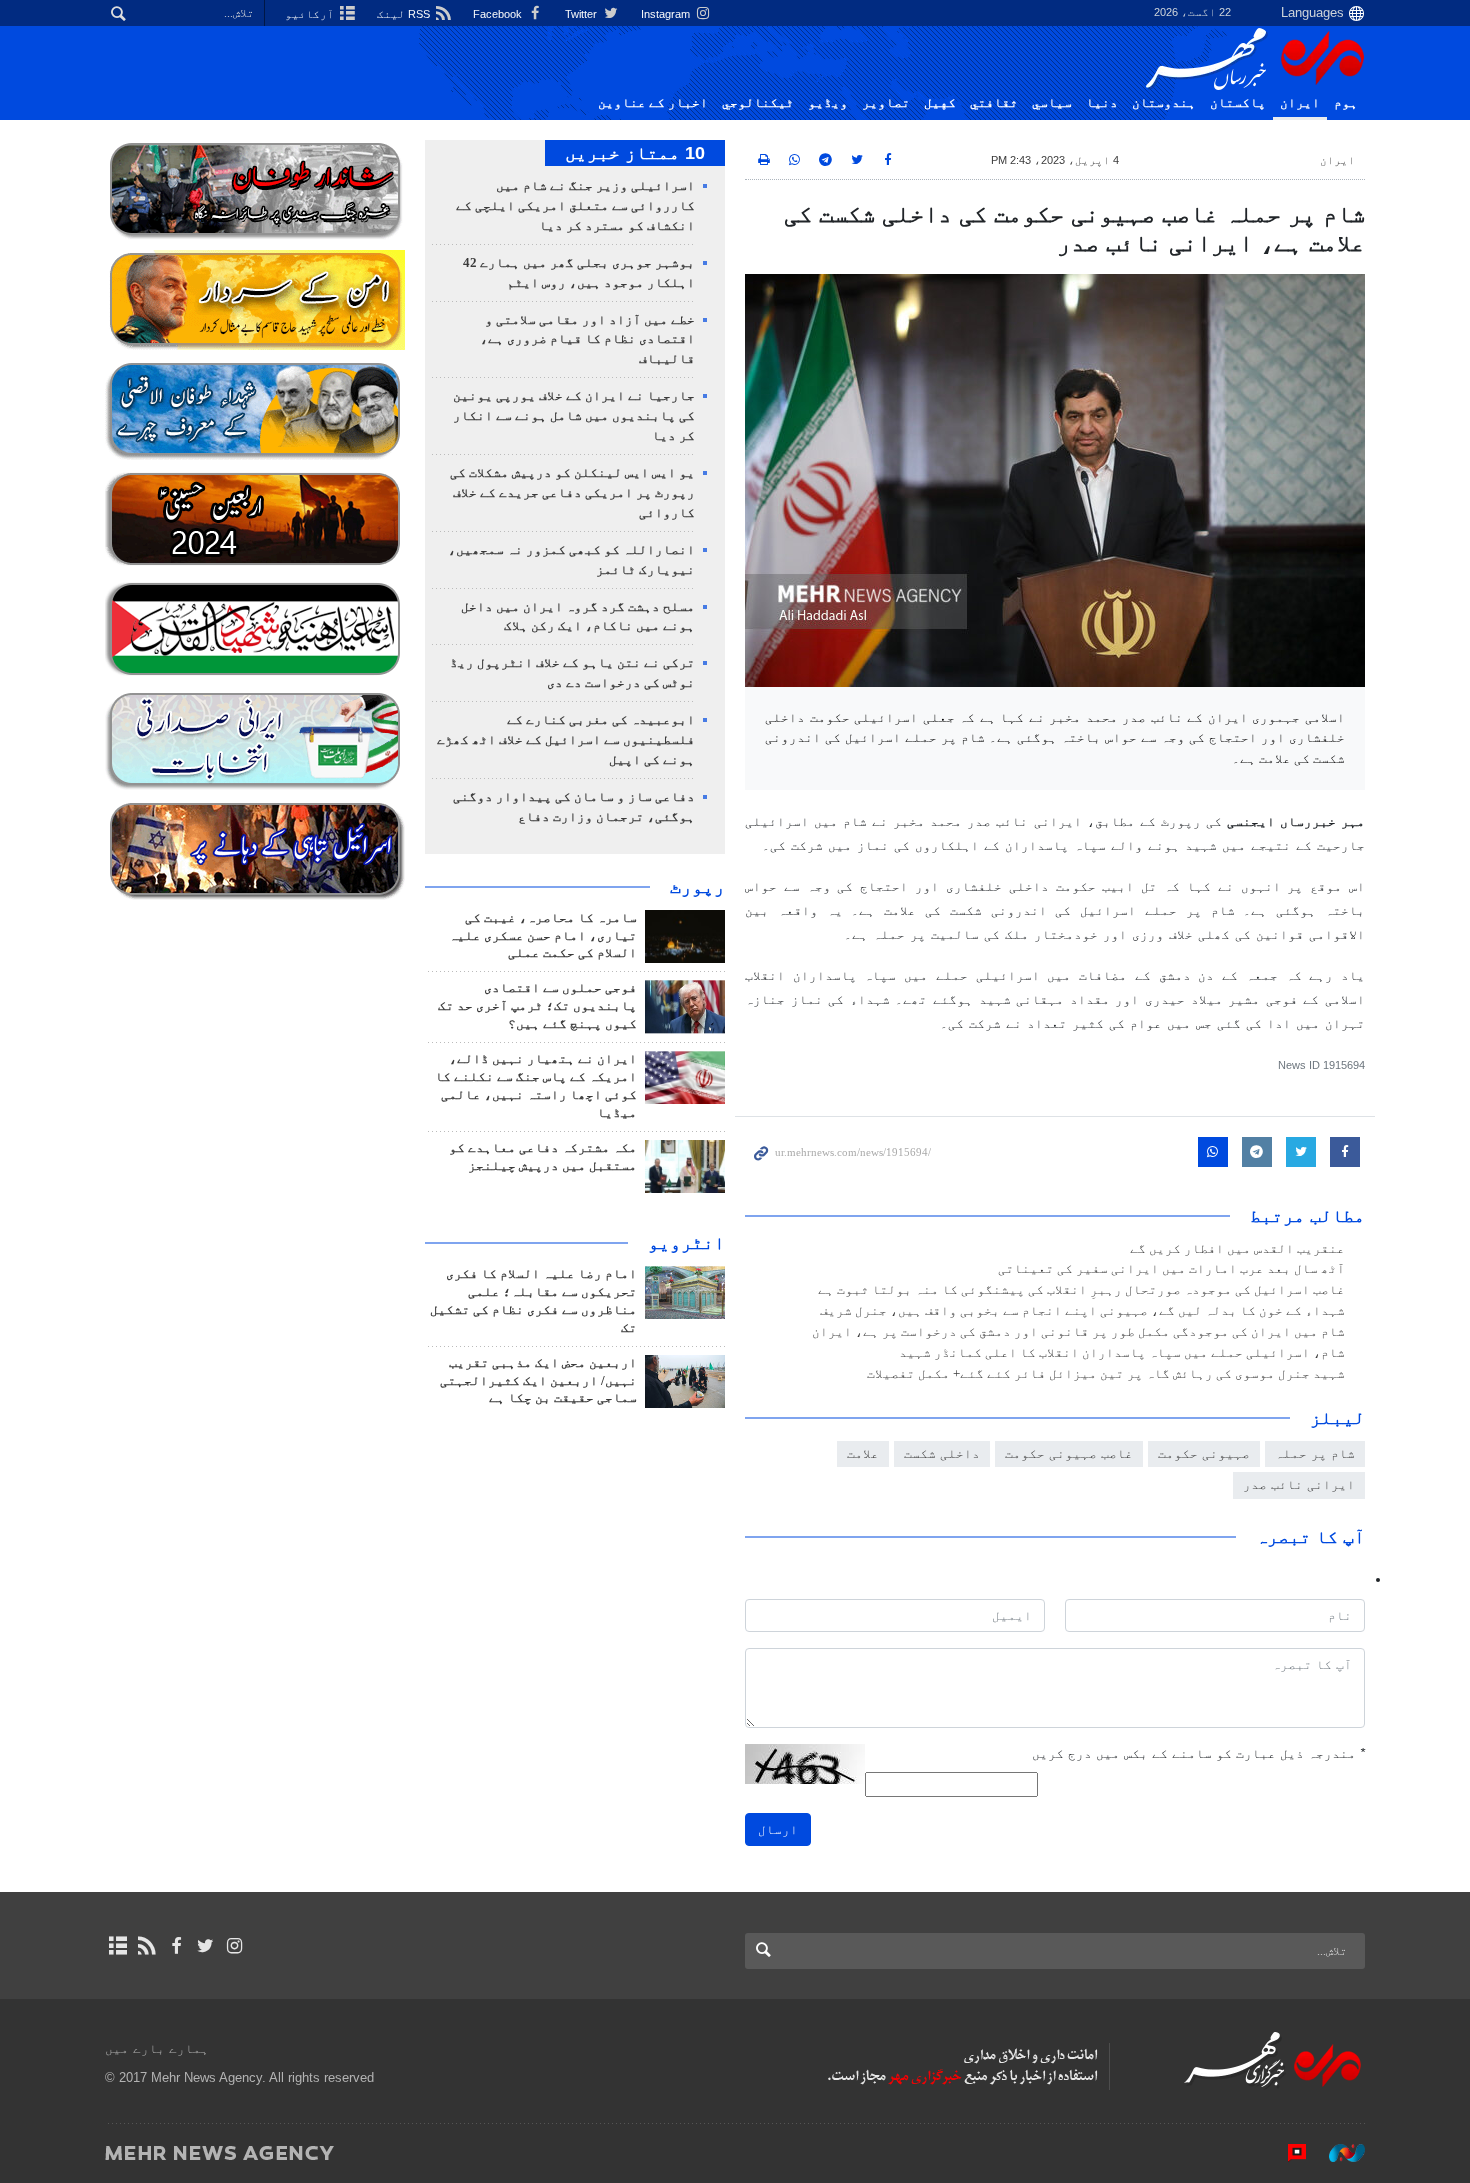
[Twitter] (205, 1946)
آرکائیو (311, 14)
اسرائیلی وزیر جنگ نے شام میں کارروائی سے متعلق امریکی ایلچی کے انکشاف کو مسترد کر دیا (575, 206)
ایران (1300, 103)
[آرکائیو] (117, 1946)
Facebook (499, 14)
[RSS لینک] (146, 1946)
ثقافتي (994, 103)
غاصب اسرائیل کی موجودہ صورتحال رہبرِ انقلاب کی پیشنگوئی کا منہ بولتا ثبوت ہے (1081, 1290)
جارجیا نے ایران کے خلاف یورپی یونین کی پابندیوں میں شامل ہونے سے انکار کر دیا (574, 416)
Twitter (582, 14)
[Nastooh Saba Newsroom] (1337, 2152)
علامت (863, 1453)
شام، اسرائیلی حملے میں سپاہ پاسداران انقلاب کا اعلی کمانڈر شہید (1122, 1353)
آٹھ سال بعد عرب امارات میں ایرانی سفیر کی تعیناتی (1170, 1269)
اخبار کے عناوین (653, 103)
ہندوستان (1164, 103)
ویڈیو (828, 103)
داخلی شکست (942, 1453)
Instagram (667, 14)
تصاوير (886, 103)
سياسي (1052, 103)
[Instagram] (234, 1946)
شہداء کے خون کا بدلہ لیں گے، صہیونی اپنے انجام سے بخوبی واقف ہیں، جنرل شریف (1082, 1311)
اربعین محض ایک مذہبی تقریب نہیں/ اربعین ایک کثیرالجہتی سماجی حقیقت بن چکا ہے (538, 1381)
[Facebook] (175, 1946)
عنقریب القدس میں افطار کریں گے (1237, 1249)
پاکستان (1238, 103)
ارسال (778, 1829)
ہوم (1346, 103)
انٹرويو (686, 1243)
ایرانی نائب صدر (1299, 1484)
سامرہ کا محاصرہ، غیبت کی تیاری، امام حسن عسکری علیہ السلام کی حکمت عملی (543, 936)
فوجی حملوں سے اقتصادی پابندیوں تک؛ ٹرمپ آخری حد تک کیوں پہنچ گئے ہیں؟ (537, 1006)
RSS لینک (405, 14)
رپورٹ (697, 887)
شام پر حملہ (1315, 1453)
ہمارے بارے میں (157, 2048)
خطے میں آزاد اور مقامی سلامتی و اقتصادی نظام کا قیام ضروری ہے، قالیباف (587, 340)
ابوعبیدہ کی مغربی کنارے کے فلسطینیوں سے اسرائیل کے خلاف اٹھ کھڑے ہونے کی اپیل (566, 740)
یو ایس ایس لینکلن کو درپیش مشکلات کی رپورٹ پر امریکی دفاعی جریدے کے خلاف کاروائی (572, 493)
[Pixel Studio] (1287, 2152)
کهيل (940, 103)
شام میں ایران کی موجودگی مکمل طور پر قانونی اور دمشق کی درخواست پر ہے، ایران (1078, 1332)
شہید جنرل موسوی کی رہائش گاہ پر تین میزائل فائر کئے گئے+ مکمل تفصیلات (1106, 1374)
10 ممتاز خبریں (635, 153)
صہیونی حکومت (1204, 1453)
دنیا (1102, 103)
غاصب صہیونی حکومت (1069, 1453)
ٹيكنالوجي (758, 103)
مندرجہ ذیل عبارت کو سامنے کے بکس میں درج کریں (1198, 1753)
